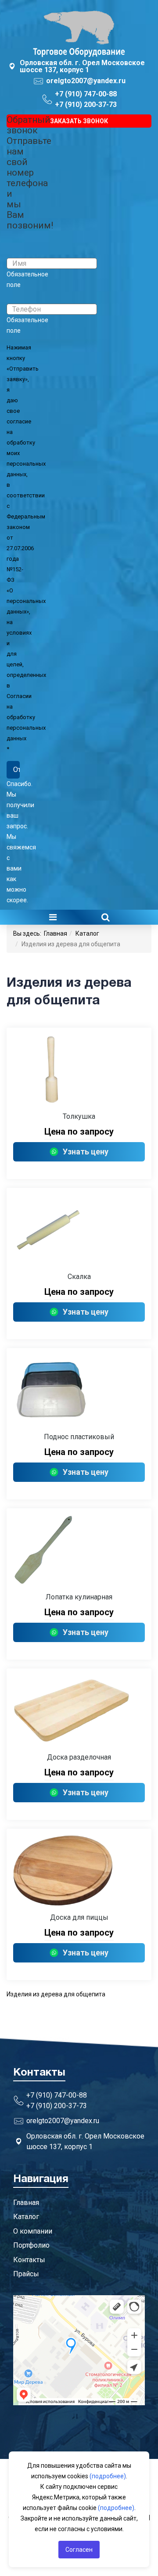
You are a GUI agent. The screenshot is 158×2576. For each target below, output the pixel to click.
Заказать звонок (79, 121)
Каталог (87, 933)
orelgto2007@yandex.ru (86, 81)
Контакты (29, 2260)
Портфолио (31, 2245)
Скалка (79, 1277)
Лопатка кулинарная (79, 1597)
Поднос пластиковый (79, 1437)
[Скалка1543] (79, 1230)
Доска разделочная (79, 1757)
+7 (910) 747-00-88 (86, 94)
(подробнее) (108, 2476)
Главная (56, 933)
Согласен (79, 2550)
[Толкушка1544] (79, 1069)
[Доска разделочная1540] (79, 1710)
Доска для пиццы (79, 1917)
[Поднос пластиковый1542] (79, 1390)
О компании (33, 2231)
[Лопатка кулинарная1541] (79, 1550)
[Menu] (53, 917)
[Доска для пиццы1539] (79, 1870)
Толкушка (79, 1116)
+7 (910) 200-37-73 (86, 105)
